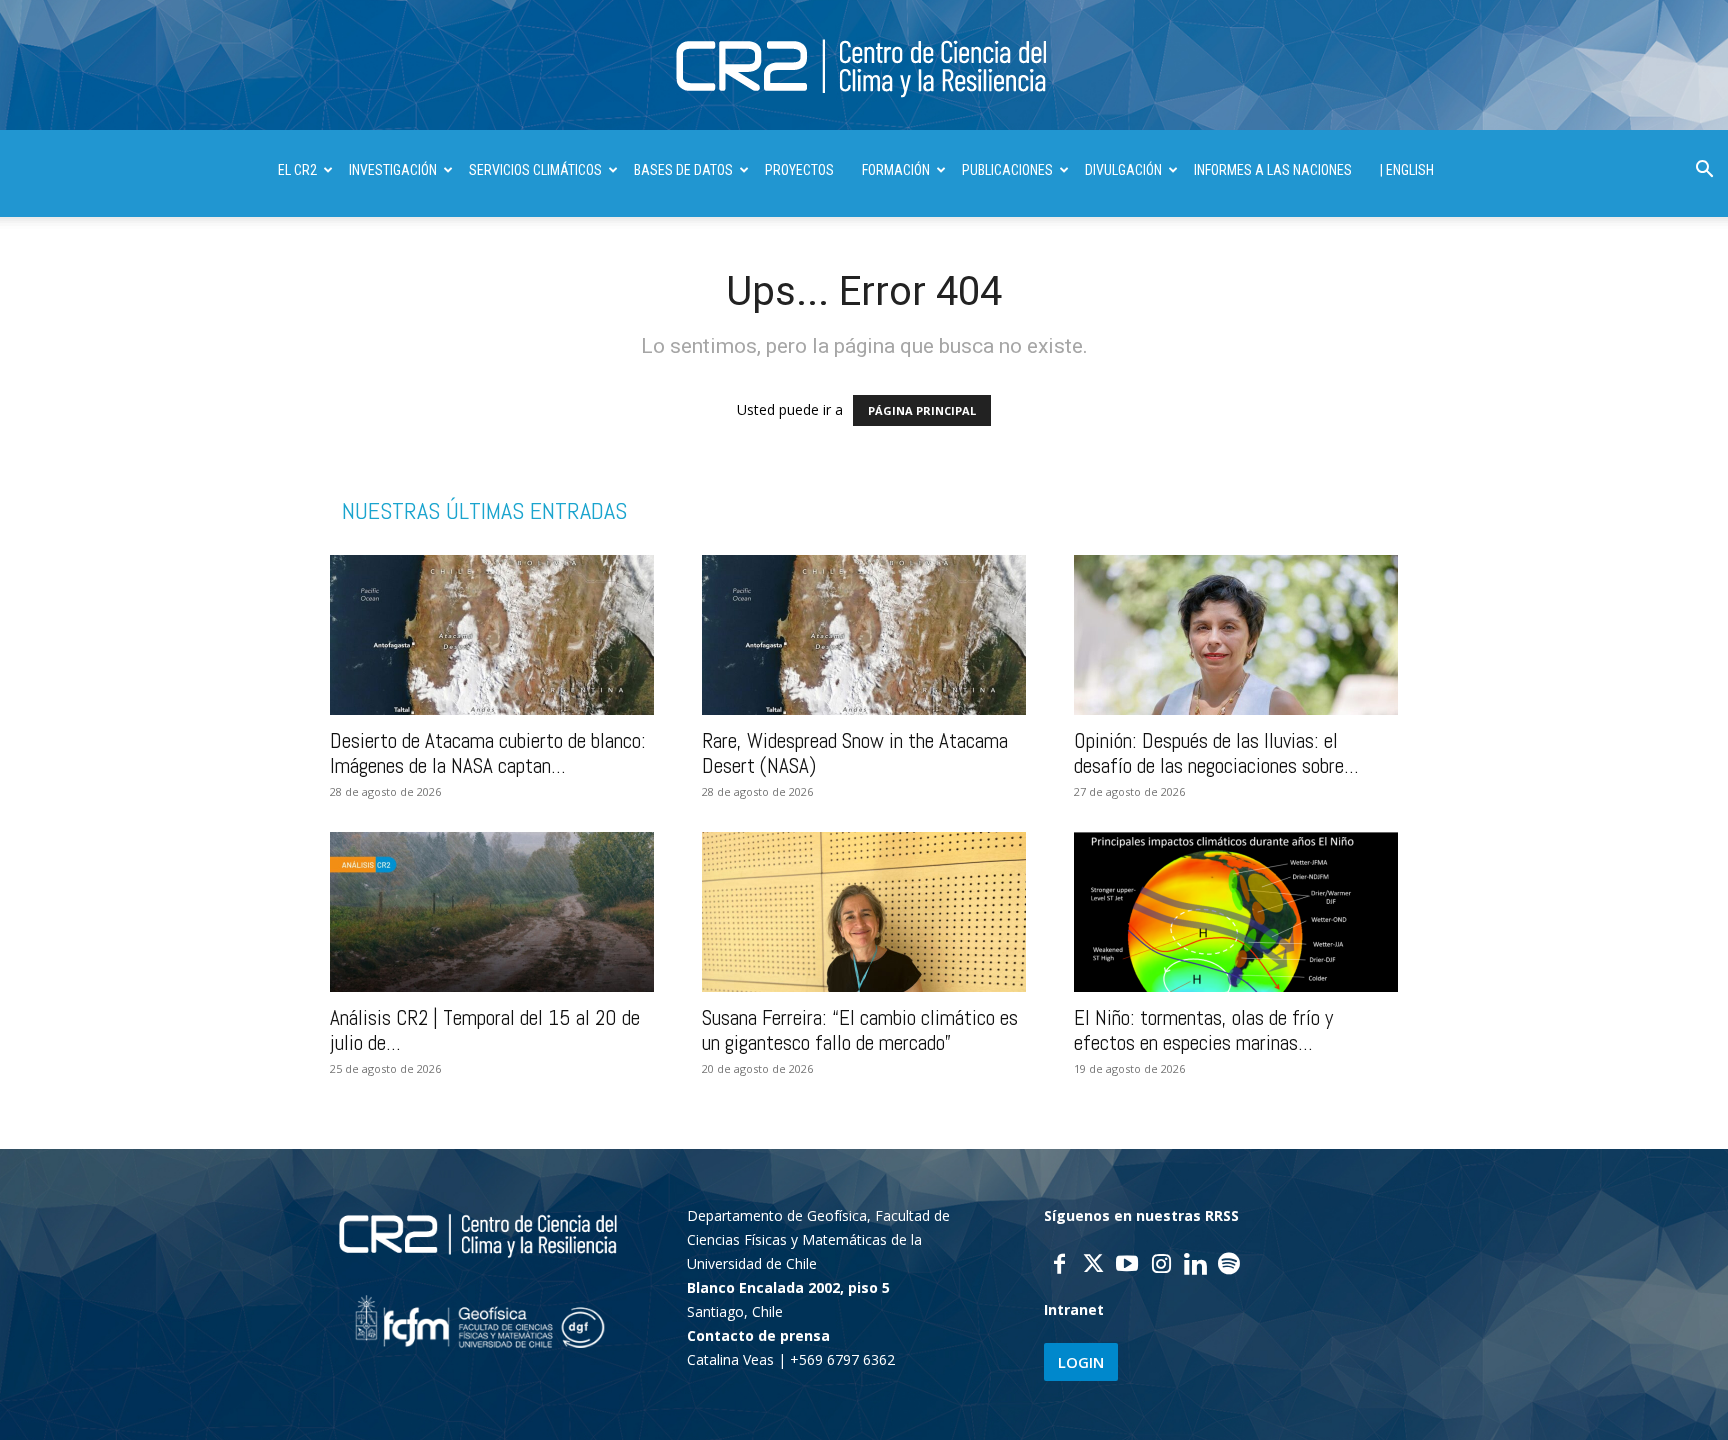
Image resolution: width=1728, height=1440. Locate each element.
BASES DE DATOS (683, 170)
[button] (1704, 171)
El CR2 (297, 170)
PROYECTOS (799, 170)
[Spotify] (1229, 1266)
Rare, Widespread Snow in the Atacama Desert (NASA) (855, 753)
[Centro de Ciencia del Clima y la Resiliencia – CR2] (864, 66)
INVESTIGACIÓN (393, 170)
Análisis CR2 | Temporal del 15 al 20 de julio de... (485, 1030)
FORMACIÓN (896, 170)
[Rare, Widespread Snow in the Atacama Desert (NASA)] (864, 635)
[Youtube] (1127, 1266)
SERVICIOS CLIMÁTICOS (535, 170)
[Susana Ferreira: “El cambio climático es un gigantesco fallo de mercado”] (864, 912)
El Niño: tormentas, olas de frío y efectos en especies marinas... (1203, 1030)
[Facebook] (1059, 1266)
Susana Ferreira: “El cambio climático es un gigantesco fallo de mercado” (860, 1030)
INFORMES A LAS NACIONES (1273, 170)
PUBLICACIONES (1007, 170)
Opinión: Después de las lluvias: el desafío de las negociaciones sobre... (1216, 753)
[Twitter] (1093, 1266)
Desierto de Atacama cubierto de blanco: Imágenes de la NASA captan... (488, 753)
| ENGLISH (1407, 170)
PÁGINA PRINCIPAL (922, 410)
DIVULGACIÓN (1123, 170)
